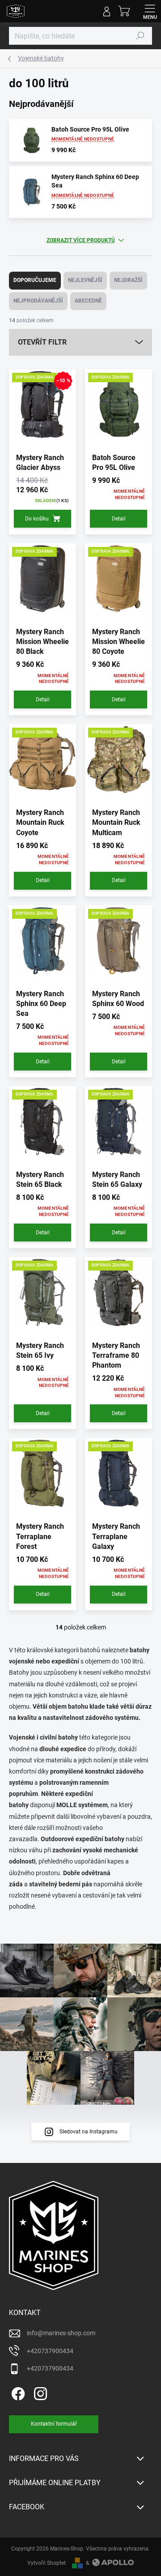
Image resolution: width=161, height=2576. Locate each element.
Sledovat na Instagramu (89, 2132)
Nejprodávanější (38, 301)
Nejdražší (128, 280)
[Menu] (150, 11)
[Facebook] (17, 2392)
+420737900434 (50, 2351)
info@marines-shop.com (61, 2333)
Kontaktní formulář (54, 2424)
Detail (119, 519)
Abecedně (88, 301)
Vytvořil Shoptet (47, 2563)
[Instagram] (39, 2392)
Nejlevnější (85, 280)
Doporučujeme (35, 280)
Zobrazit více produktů (81, 240)
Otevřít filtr (42, 342)
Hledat (140, 36)
